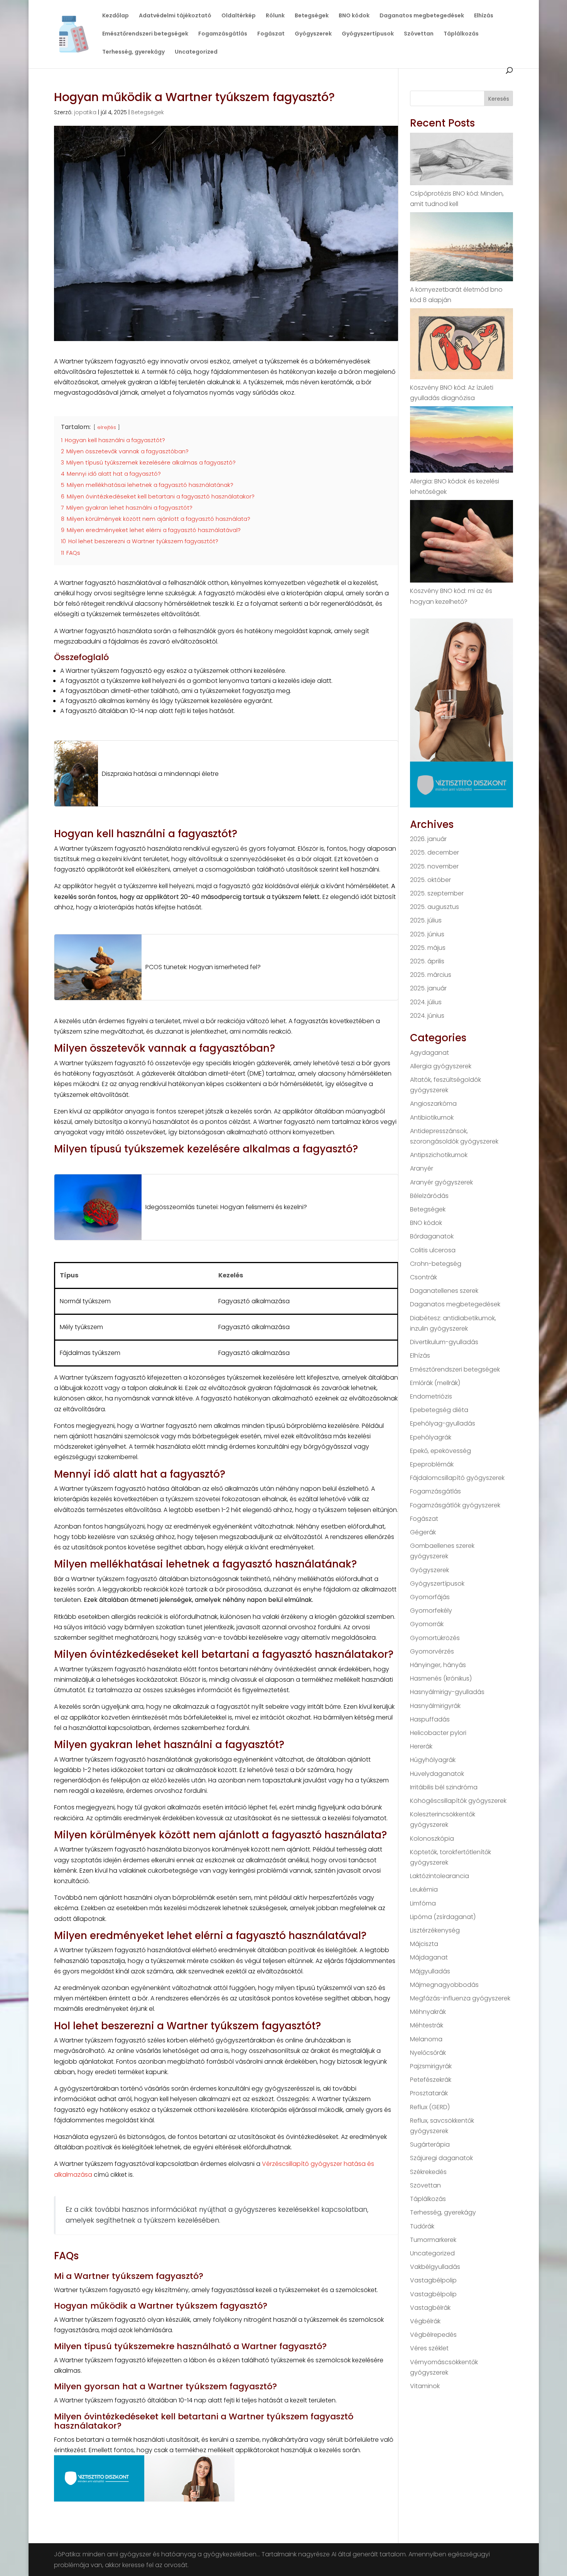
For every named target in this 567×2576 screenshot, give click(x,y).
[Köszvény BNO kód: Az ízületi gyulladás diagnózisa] (462, 345)
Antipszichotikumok (439, 1155)
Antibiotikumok (432, 1117)
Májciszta (424, 1944)
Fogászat (271, 34)
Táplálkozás (461, 34)
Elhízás (484, 16)
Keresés (499, 99)
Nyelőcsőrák (428, 2053)
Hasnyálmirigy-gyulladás (447, 1692)
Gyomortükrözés (435, 1638)
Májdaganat (429, 1957)
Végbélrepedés (433, 2335)
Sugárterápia (430, 2144)
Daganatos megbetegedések (422, 16)
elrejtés (107, 427)
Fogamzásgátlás (223, 34)
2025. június (427, 934)
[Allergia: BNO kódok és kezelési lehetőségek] (462, 441)
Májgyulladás (430, 1971)
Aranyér (422, 1168)
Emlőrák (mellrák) (435, 1383)
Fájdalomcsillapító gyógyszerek (457, 1478)
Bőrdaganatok (432, 1236)
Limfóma (423, 1903)
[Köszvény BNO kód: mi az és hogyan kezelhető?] (462, 543)
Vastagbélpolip (433, 2280)
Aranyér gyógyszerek (441, 1182)
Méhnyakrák (428, 2012)
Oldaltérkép (239, 16)
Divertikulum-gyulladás (444, 1342)
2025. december (435, 852)
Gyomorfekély (431, 1611)
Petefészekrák (431, 2080)
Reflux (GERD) (430, 2107)
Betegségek (312, 16)
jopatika (85, 112)
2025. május (428, 948)
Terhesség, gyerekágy (133, 52)
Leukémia (424, 1889)
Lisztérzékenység (435, 1930)
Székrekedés (428, 2172)
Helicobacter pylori (438, 1733)
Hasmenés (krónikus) (441, 1678)
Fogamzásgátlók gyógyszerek (455, 1505)
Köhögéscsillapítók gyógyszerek (458, 1801)
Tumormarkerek (433, 2240)
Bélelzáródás (429, 1196)
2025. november (434, 866)
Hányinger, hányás (438, 1665)
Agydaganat (429, 1053)
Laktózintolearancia (440, 1876)
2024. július (426, 1002)
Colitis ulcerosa (433, 1250)
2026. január (428, 839)
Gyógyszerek (313, 34)
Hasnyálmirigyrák (435, 1706)
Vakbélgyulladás (435, 2267)
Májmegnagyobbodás (444, 1985)
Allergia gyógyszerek (441, 1066)
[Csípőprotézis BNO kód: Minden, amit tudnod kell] (462, 160)
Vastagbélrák (430, 2308)
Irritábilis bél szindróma (444, 1787)
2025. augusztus (435, 907)
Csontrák (424, 1277)
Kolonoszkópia (432, 1839)
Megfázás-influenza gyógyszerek (460, 1998)
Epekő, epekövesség (440, 1451)
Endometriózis (431, 1396)
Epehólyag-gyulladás (443, 1423)
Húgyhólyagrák (433, 1760)
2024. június (427, 1016)
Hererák (421, 1746)
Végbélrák (425, 2321)
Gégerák (423, 1532)
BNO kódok (354, 16)
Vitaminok (425, 2386)
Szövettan (419, 34)
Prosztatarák (429, 2093)
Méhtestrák (427, 2025)
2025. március (431, 975)
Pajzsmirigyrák (431, 2066)
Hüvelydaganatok (437, 1774)
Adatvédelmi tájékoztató (175, 16)
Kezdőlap (116, 16)
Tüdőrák (422, 2226)
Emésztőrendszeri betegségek (145, 34)
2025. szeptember (437, 893)
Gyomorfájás (430, 1597)
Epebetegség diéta (439, 1410)
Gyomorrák (427, 1624)
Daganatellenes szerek (444, 1291)
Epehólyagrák (431, 1437)
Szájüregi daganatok (441, 2158)
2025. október (430, 880)
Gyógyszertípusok (368, 34)
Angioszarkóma (433, 1104)
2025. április (427, 961)
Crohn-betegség (436, 1264)
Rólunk (275, 16)
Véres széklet (429, 2348)
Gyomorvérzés (432, 1651)
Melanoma (426, 2039)
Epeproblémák (432, 1464)
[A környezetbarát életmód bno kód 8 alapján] (462, 248)
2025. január (428, 988)
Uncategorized (196, 52)
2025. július (426, 920)
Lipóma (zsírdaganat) (443, 1917)
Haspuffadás (430, 1719)
